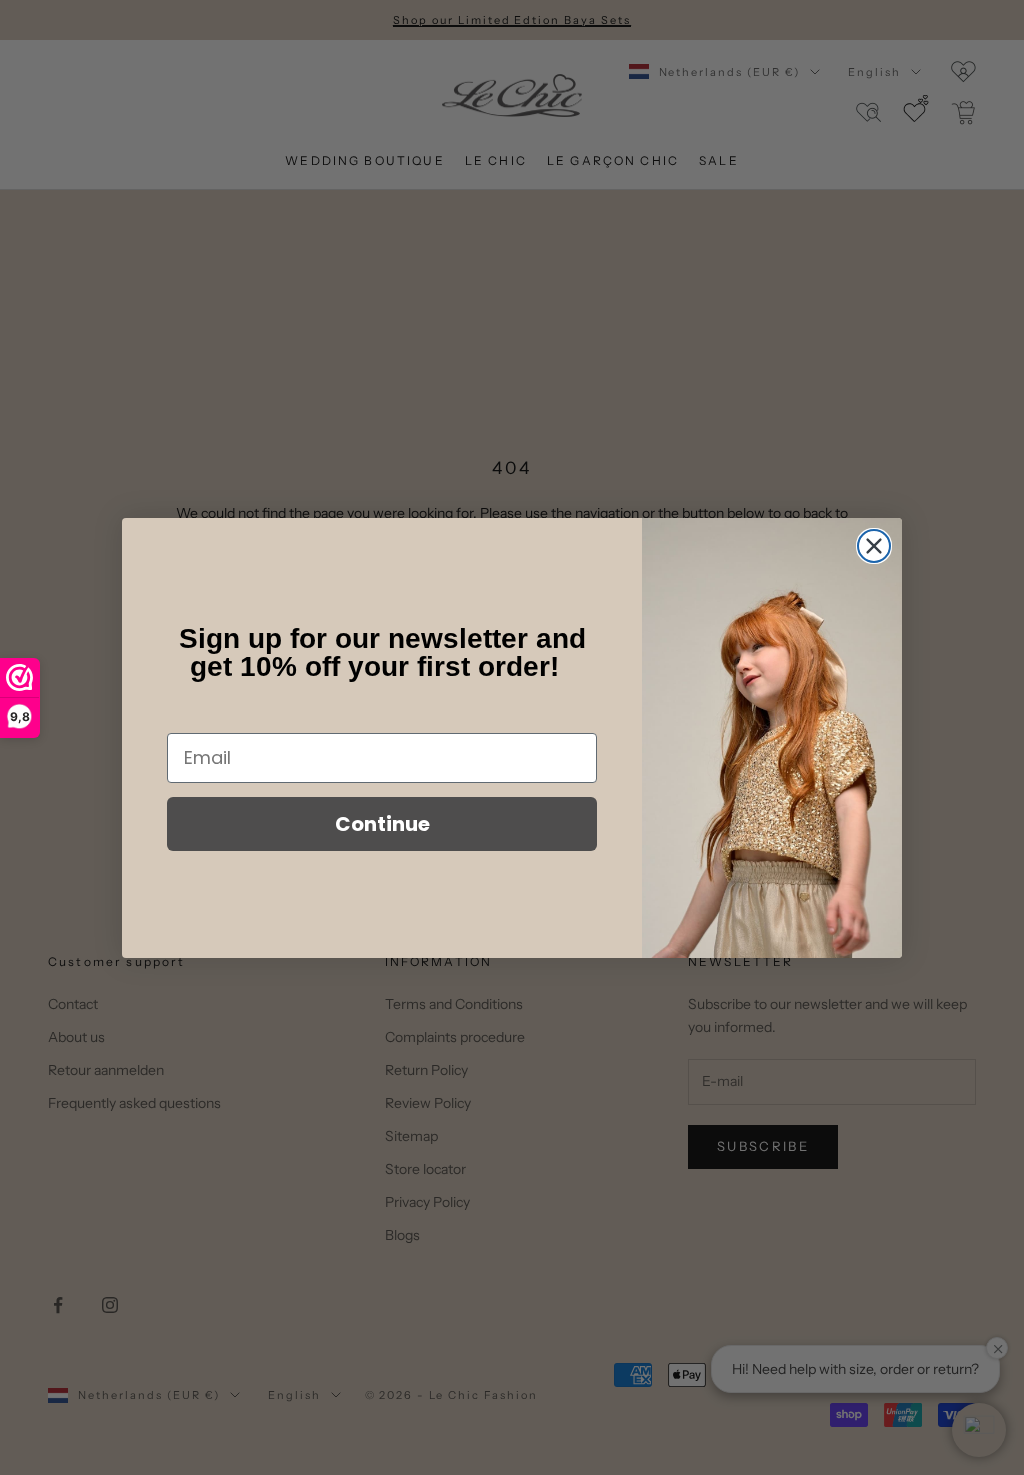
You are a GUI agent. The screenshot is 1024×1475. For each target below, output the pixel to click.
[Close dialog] (874, 546)
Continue (382, 824)
